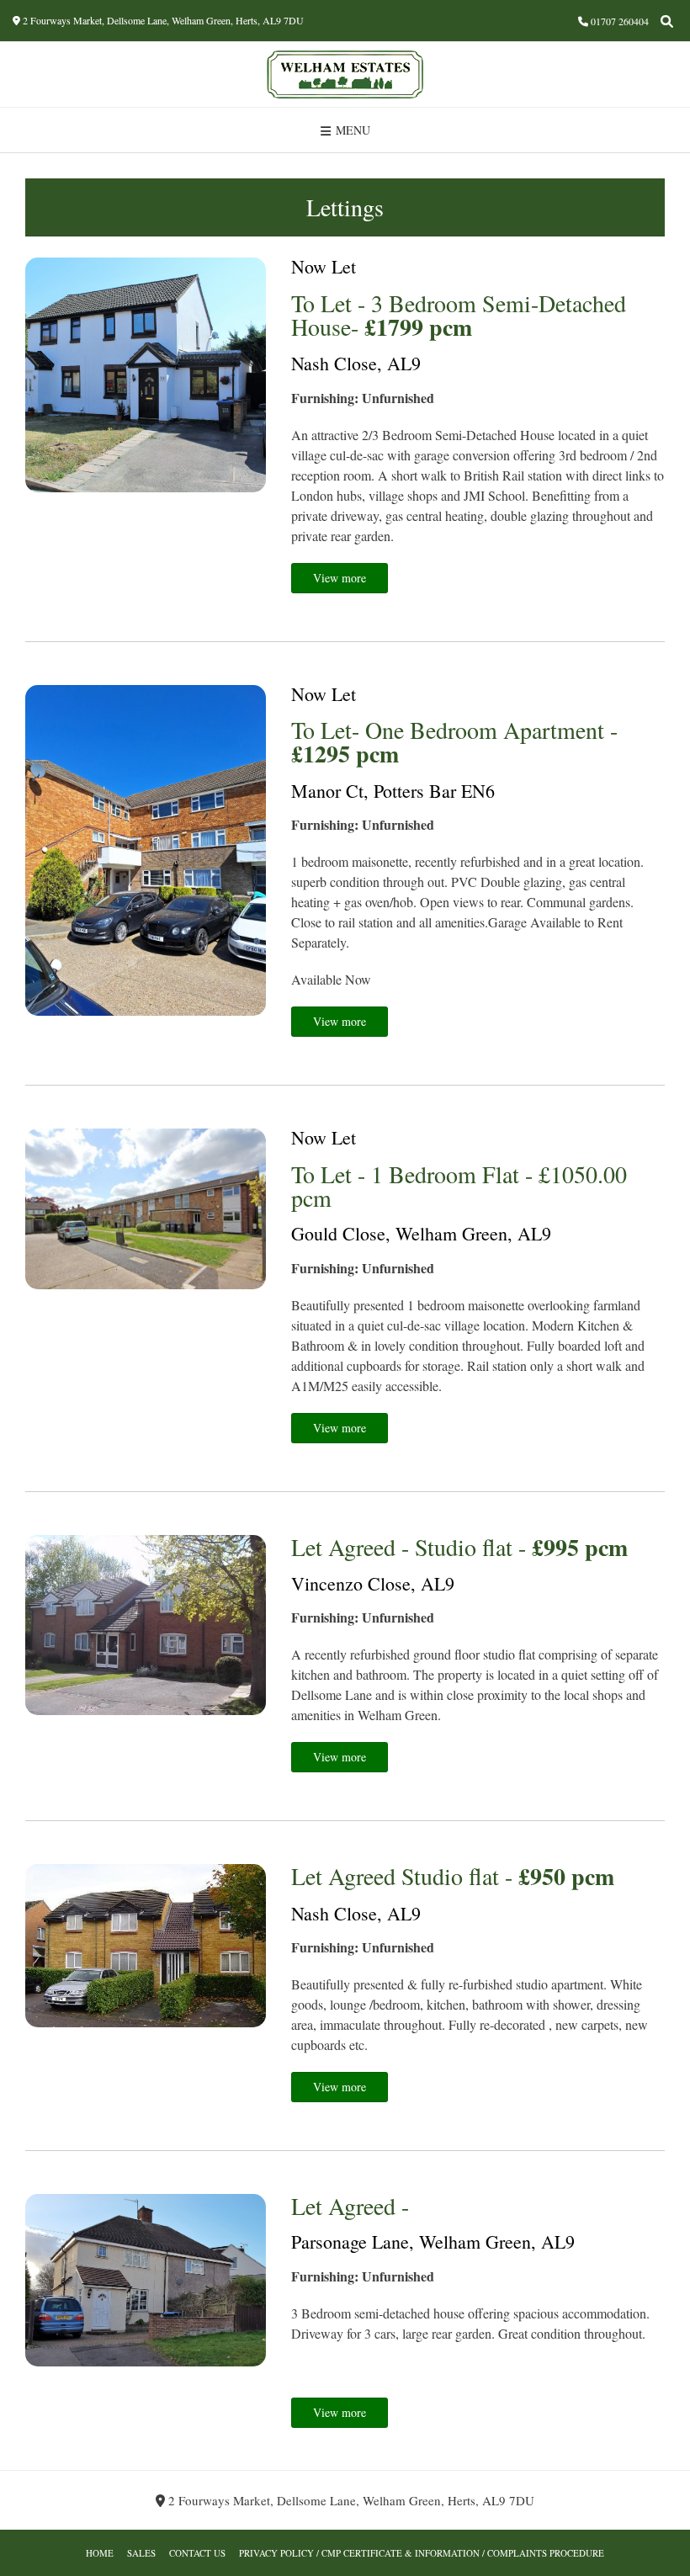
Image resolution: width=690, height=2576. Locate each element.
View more (340, 578)
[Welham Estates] (345, 74)
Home (100, 2553)
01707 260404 (620, 21)
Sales (141, 2553)
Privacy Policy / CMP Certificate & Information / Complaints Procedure (422, 2553)
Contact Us (197, 2553)
